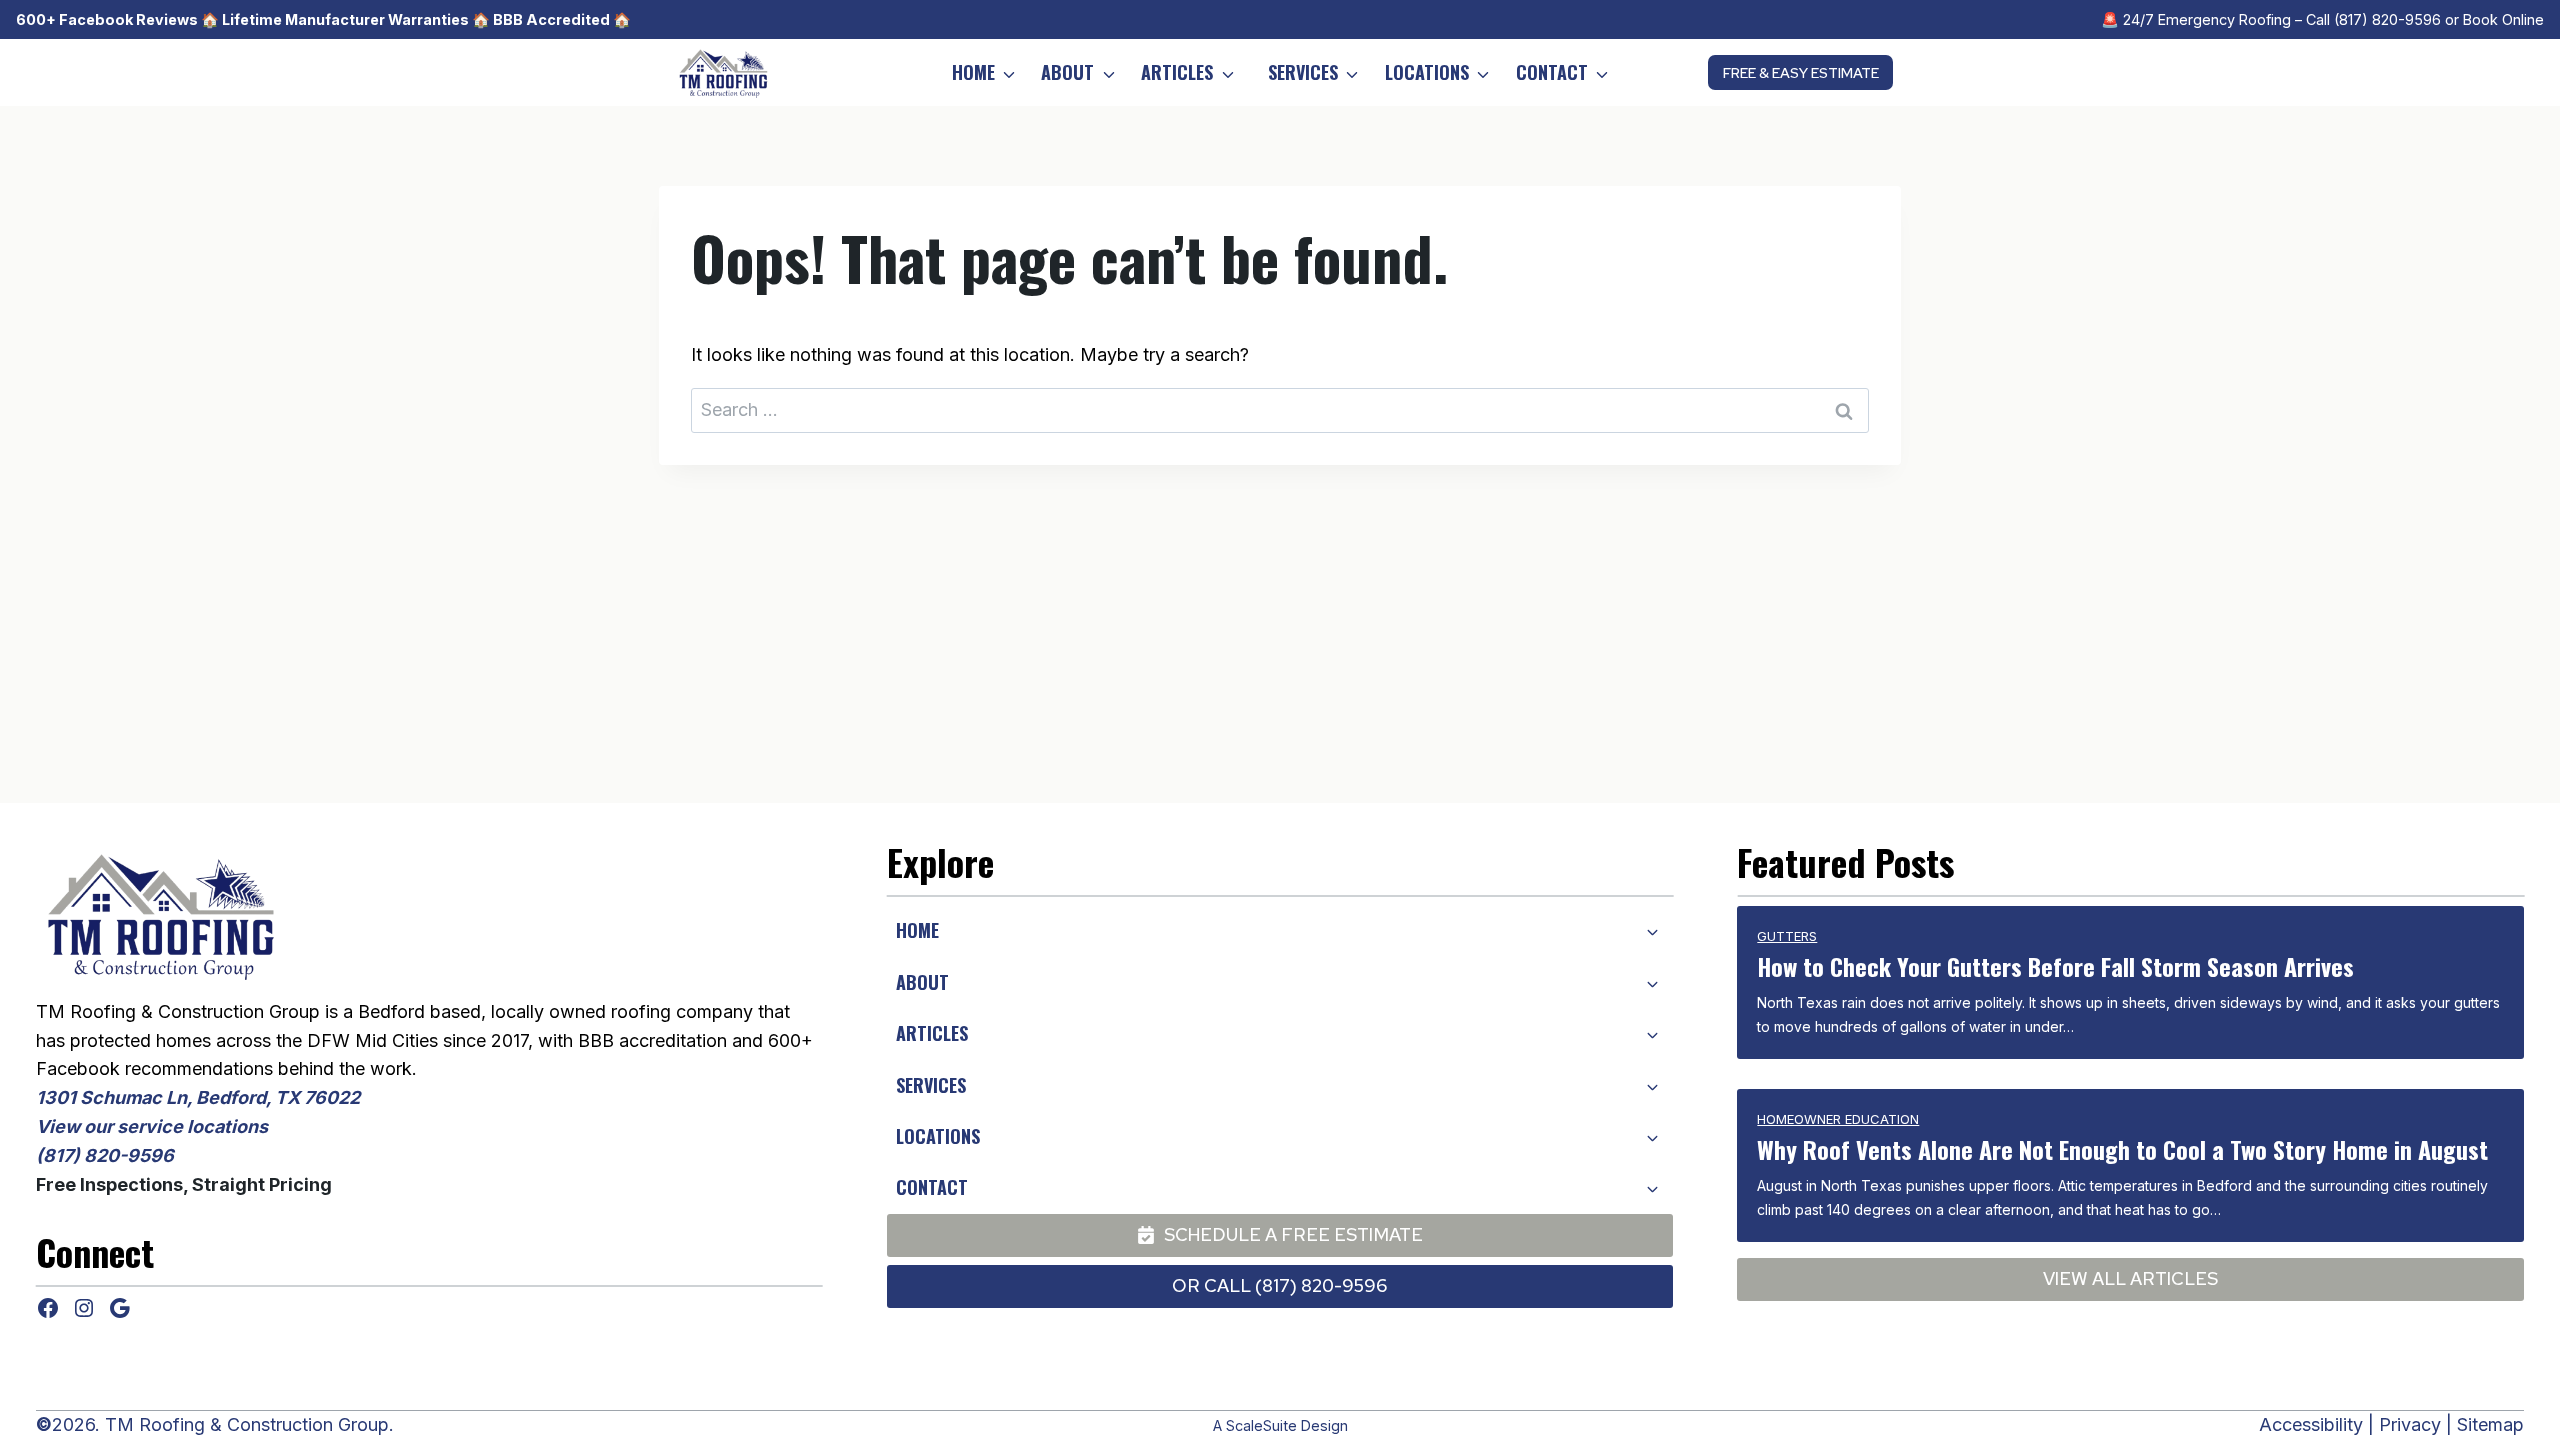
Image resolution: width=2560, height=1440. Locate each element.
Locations (1427, 72)
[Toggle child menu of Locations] (1652, 1136)
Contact (1552, 72)
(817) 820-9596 (2387, 19)
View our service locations (152, 1126)
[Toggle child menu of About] (1652, 982)
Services (1303, 72)
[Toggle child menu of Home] (1652, 931)
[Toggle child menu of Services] (1652, 1085)
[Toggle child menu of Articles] (1652, 1033)
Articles (1177, 72)
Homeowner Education (1838, 1119)
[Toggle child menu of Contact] (1652, 1187)
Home (973, 72)
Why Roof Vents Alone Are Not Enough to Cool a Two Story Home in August (2122, 1149)
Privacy (2410, 1424)
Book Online (2503, 19)
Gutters (1787, 936)
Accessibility (2311, 1424)
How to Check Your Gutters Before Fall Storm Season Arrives (2055, 966)
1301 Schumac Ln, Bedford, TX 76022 (198, 1097)
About (1067, 72)
